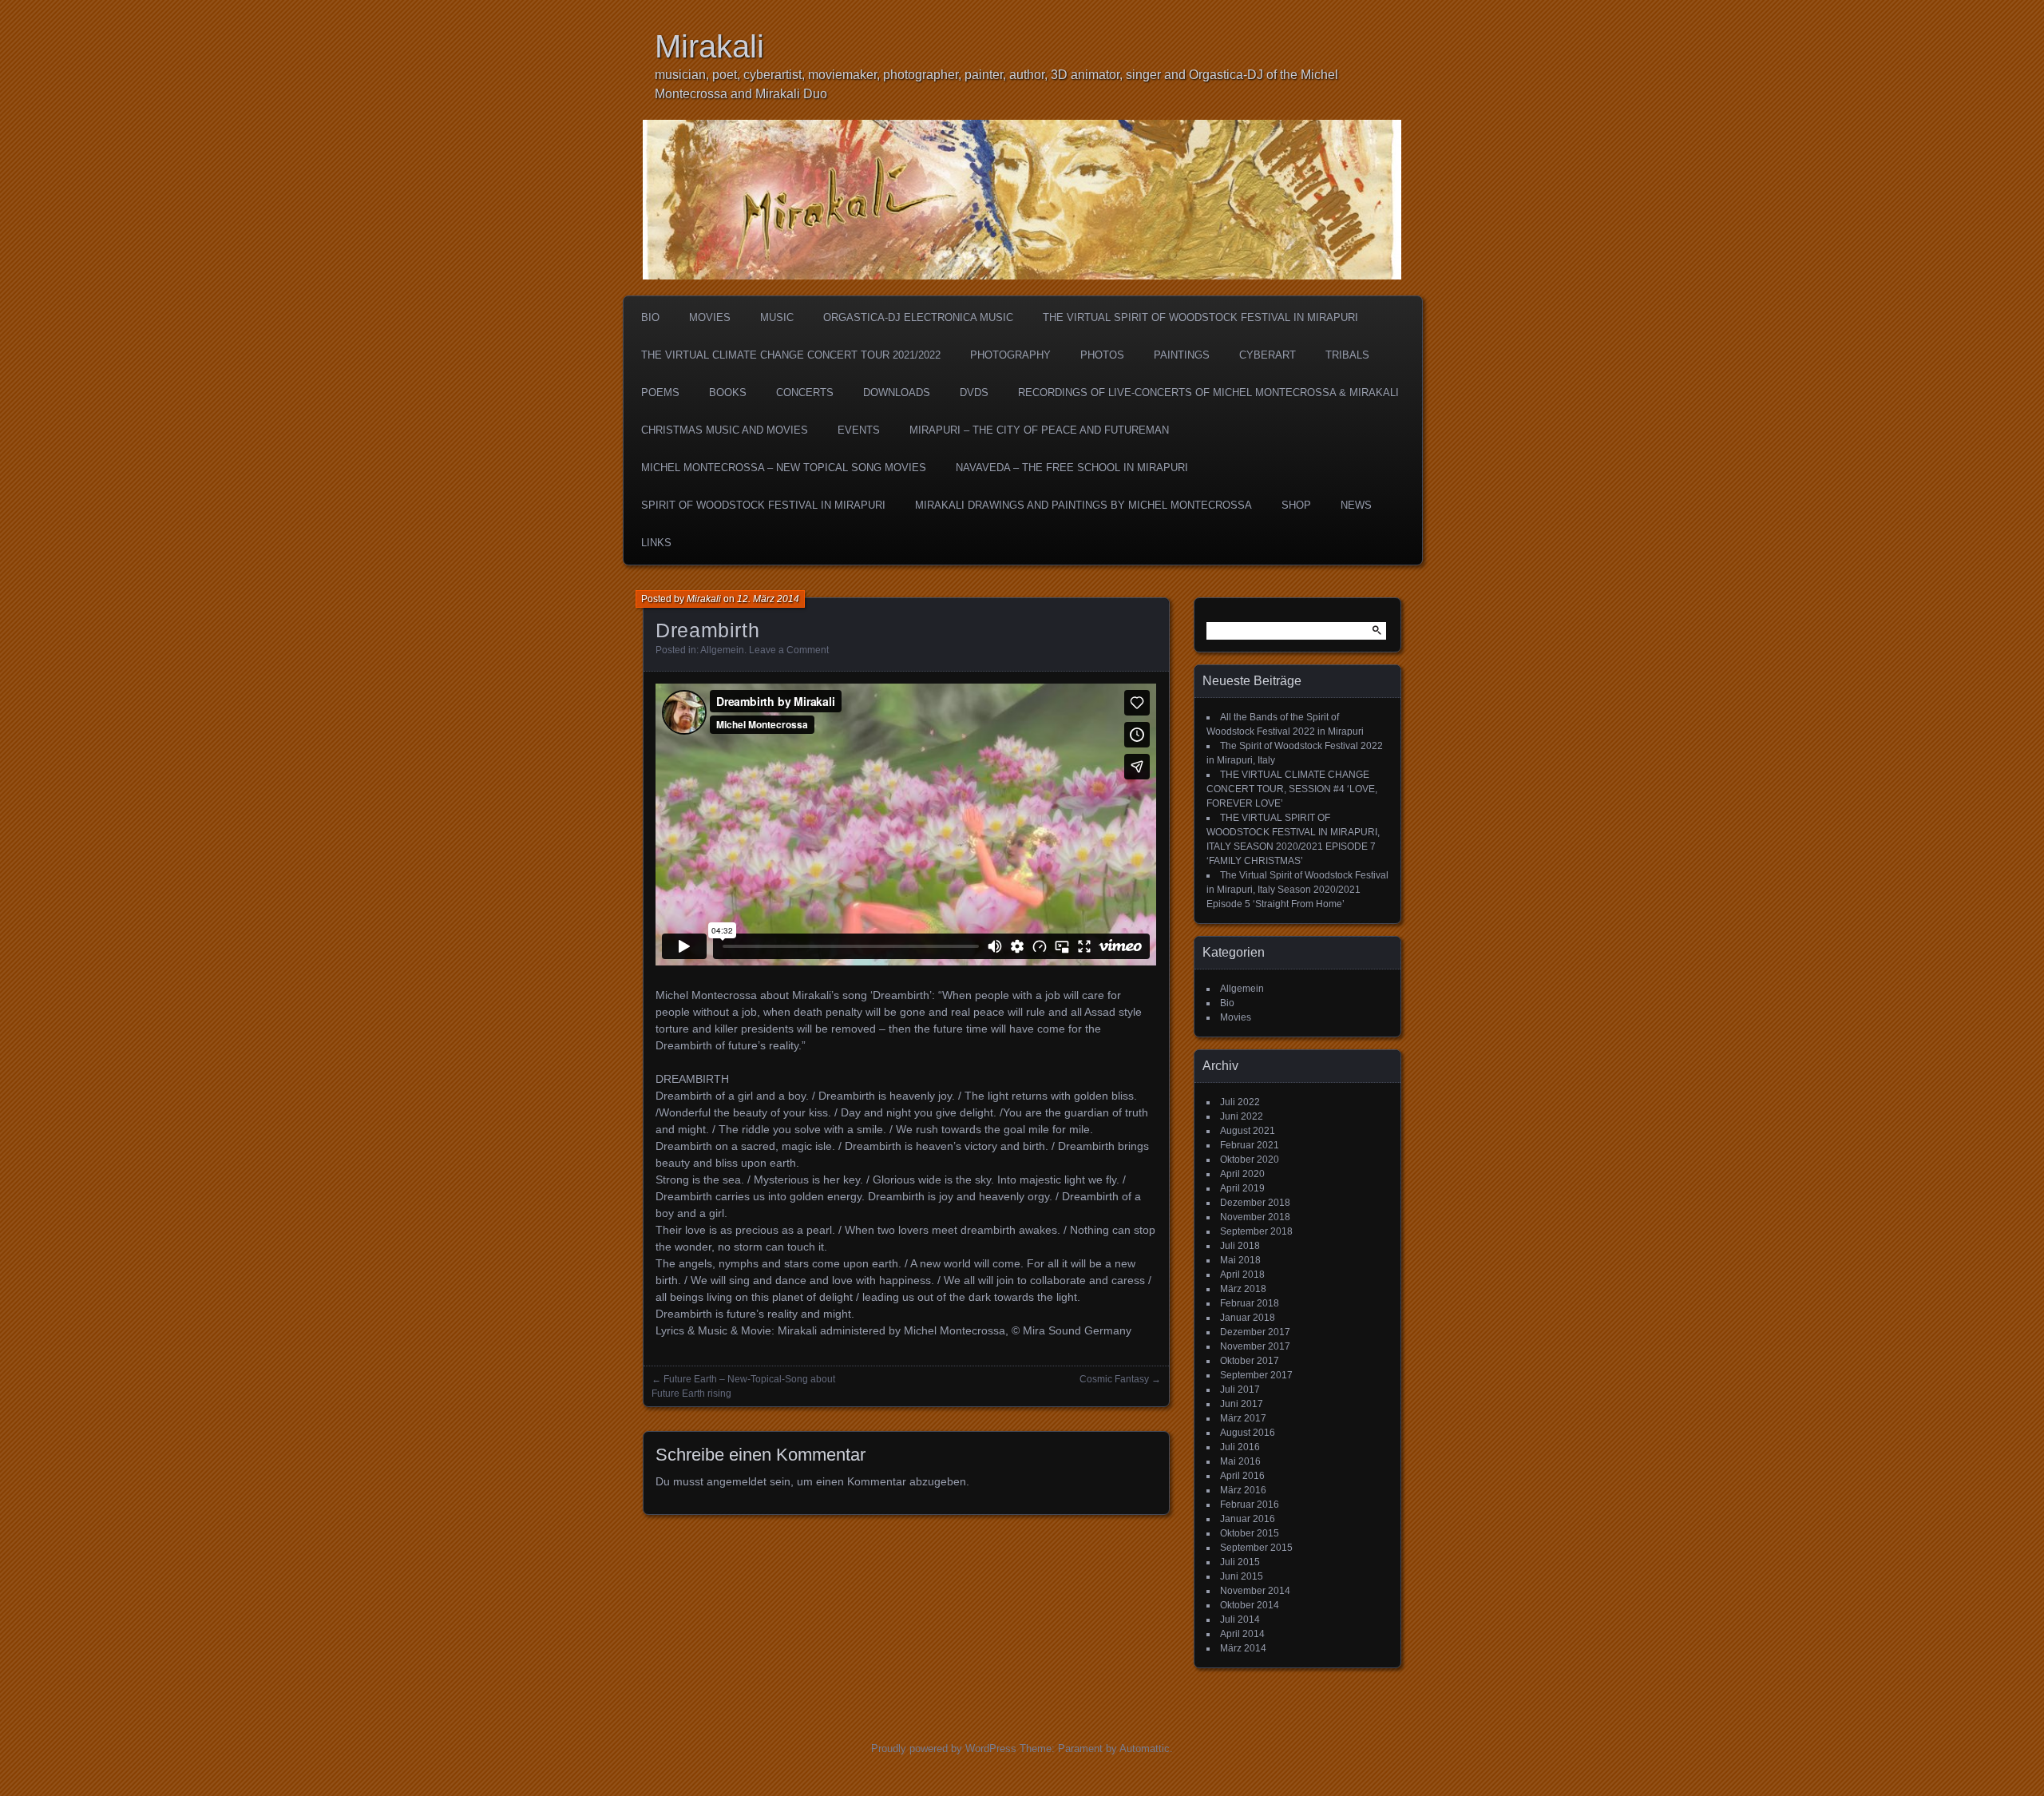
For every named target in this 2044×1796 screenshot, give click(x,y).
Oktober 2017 (1250, 1361)
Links (656, 543)
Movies (710, 317)
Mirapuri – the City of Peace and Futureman (1039, 430)
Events (859, 430)
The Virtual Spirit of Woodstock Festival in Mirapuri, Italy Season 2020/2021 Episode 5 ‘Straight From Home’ (1297, 890)
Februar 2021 (1250, 1145)
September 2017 (1256, 1375)
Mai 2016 (1240, 1461)
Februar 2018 (1250, 1303)
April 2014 (1242, 1634)
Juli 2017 (1240, 1390)
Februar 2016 (1250, 1505)
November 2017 (1255, 1346)
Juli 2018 (1240, 1246)
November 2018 (1255, 1217)
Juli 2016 (1240, 1447)
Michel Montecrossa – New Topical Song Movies (784, 468)
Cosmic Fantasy (1114, 1379)
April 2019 (1242, 1188)
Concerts (805, 393)
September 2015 (1256, 1548)
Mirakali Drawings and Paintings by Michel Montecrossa (1083, 505)
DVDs (974, 393)
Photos (1102, 355)
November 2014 (1255, 1591)
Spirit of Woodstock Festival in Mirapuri (763, 505)
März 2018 (1243, 1289)
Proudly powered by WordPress (944, 1748)
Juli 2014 (1240, 1620)
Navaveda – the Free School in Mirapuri (1072, 468)
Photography (1010, 355)
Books (728, 393)
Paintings (1182, 355)
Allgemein (722, 650)
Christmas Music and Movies (725, 430)
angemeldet (737, 1481)
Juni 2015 (1242, 1576)
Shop (1296, 505)
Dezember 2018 (1255, 1203)
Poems (660, 393)
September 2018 (1256, 1231)
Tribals (1347, 355)
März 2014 (1243, 1648)
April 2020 (1242, 1174)
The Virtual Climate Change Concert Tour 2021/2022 (791, 355)
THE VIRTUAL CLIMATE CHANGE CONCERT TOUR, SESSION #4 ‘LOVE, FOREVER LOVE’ (1292, 789)
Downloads (897, 393)
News (1356, 505)
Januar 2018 (1248, 1318)
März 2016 (1243, 1490)
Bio (650, 317)
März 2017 (1243, 1418)
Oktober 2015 (1250, 1533)
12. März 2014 (768, 599)
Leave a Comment (789, 650)
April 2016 (1242, 1476)
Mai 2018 (1240, 1260)
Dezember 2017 (1255, 1332)
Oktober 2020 (1250, 1160)
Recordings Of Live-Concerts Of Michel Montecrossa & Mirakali (1208, 393)
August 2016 (1248, 1433)
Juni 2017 (1242, 1404)
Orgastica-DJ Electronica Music (918, 317)
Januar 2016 (1248, 1519)
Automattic (1145, 1748)
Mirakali (709, 46)
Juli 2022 (1240, 1102)
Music (777, 317)
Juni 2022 (1242, 1116)
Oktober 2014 (1250, 1605)
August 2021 (1248, 1131)
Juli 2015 (1240, 1562)
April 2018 (1242, 1275)
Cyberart (1268, 355)
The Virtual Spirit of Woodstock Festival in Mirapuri (1200, 317)
